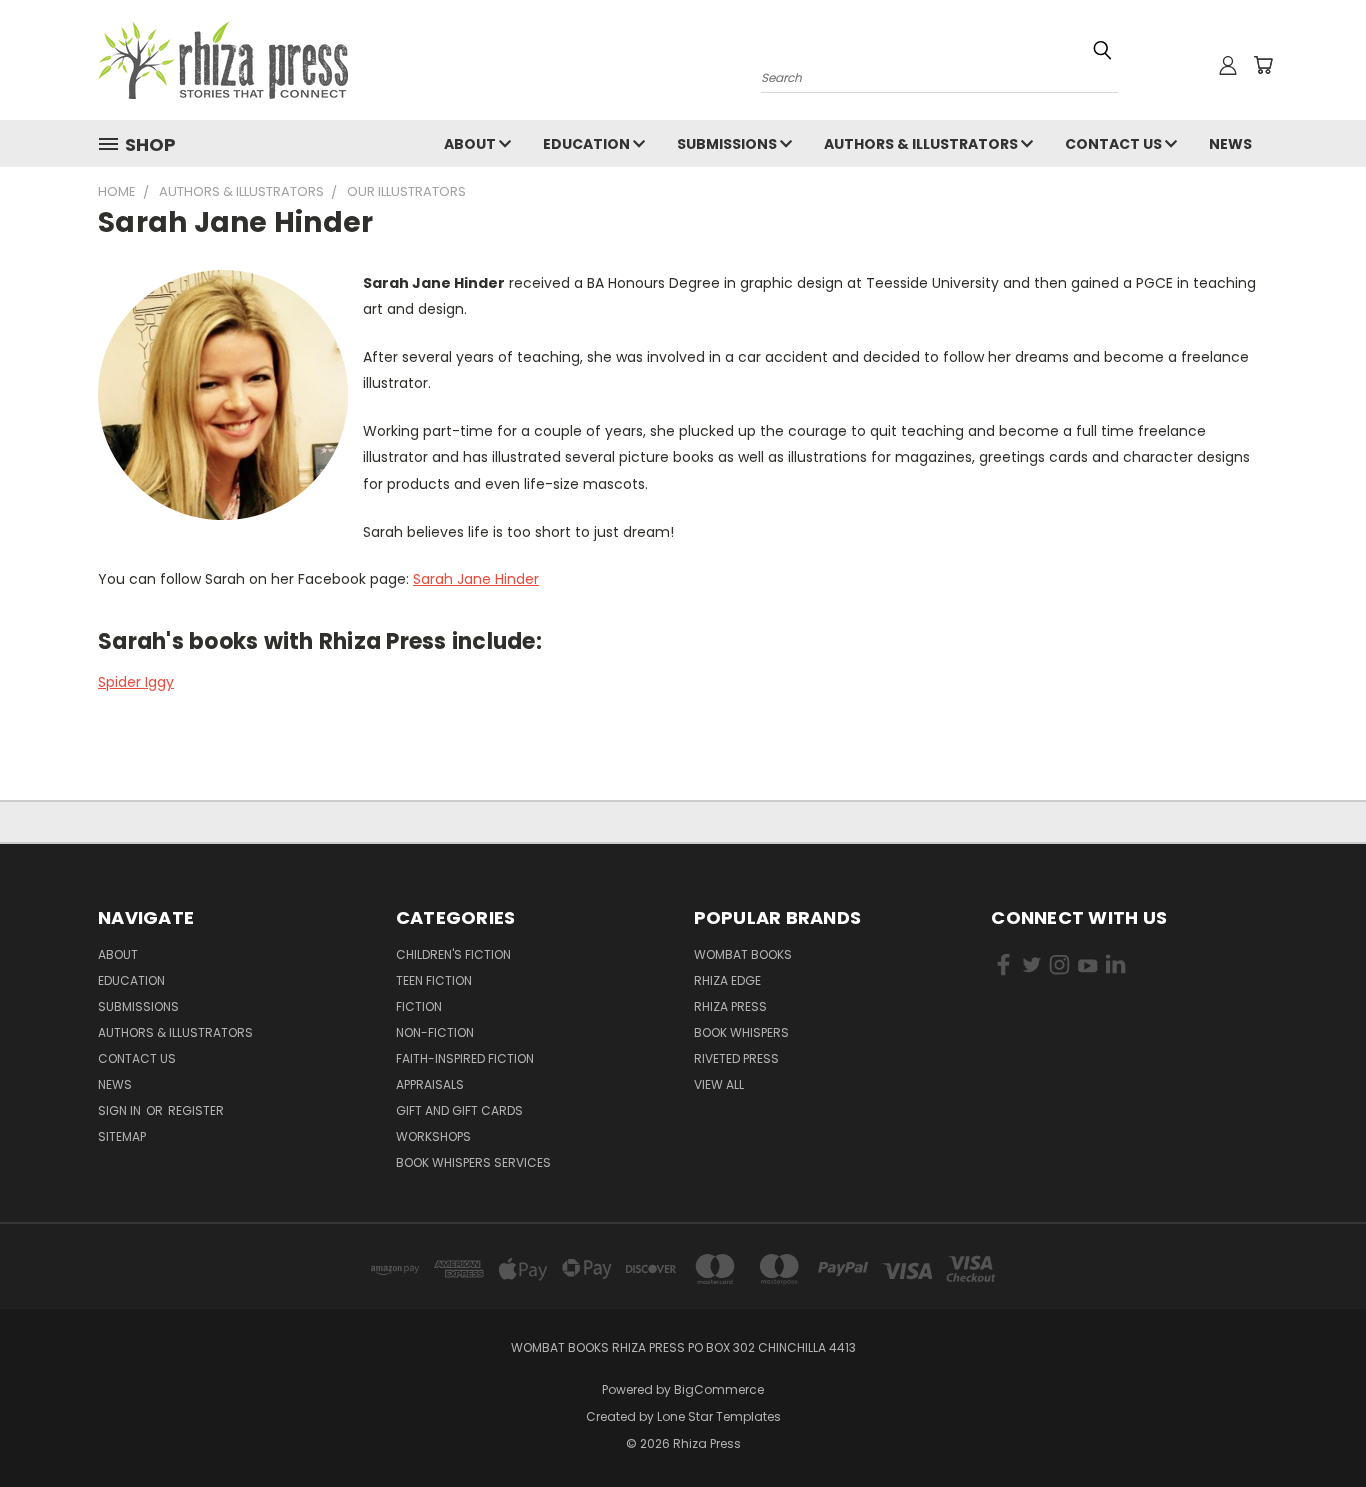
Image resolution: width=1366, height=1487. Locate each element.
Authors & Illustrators (922, 144)
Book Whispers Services (473, 1162)
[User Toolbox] (1228, 65)
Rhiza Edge (727, 980)
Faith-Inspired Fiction (465, 1058)
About (471, 144)
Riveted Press (736, 1058)
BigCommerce (719, 1389)
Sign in (121, 1110)
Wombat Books (743, 954)
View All (719, 1084)
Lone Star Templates (719, 1416)
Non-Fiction (435, 1032)
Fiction (419, 1006)
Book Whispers (741, 1032)
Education (588, 144)
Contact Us (1115, 144)
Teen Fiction (434, 980)
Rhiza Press (730, 1006)
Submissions (728, 144)
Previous (1313, 1424)
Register (196, 1110)
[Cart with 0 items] (1263, 65)
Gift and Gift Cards (459, 1110)
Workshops (433, 1136)
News (1230, 144)
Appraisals (430, 1084)
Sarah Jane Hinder (476, 579)
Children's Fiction (453, 954)
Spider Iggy (136, 682)
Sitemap (122, 1136)
